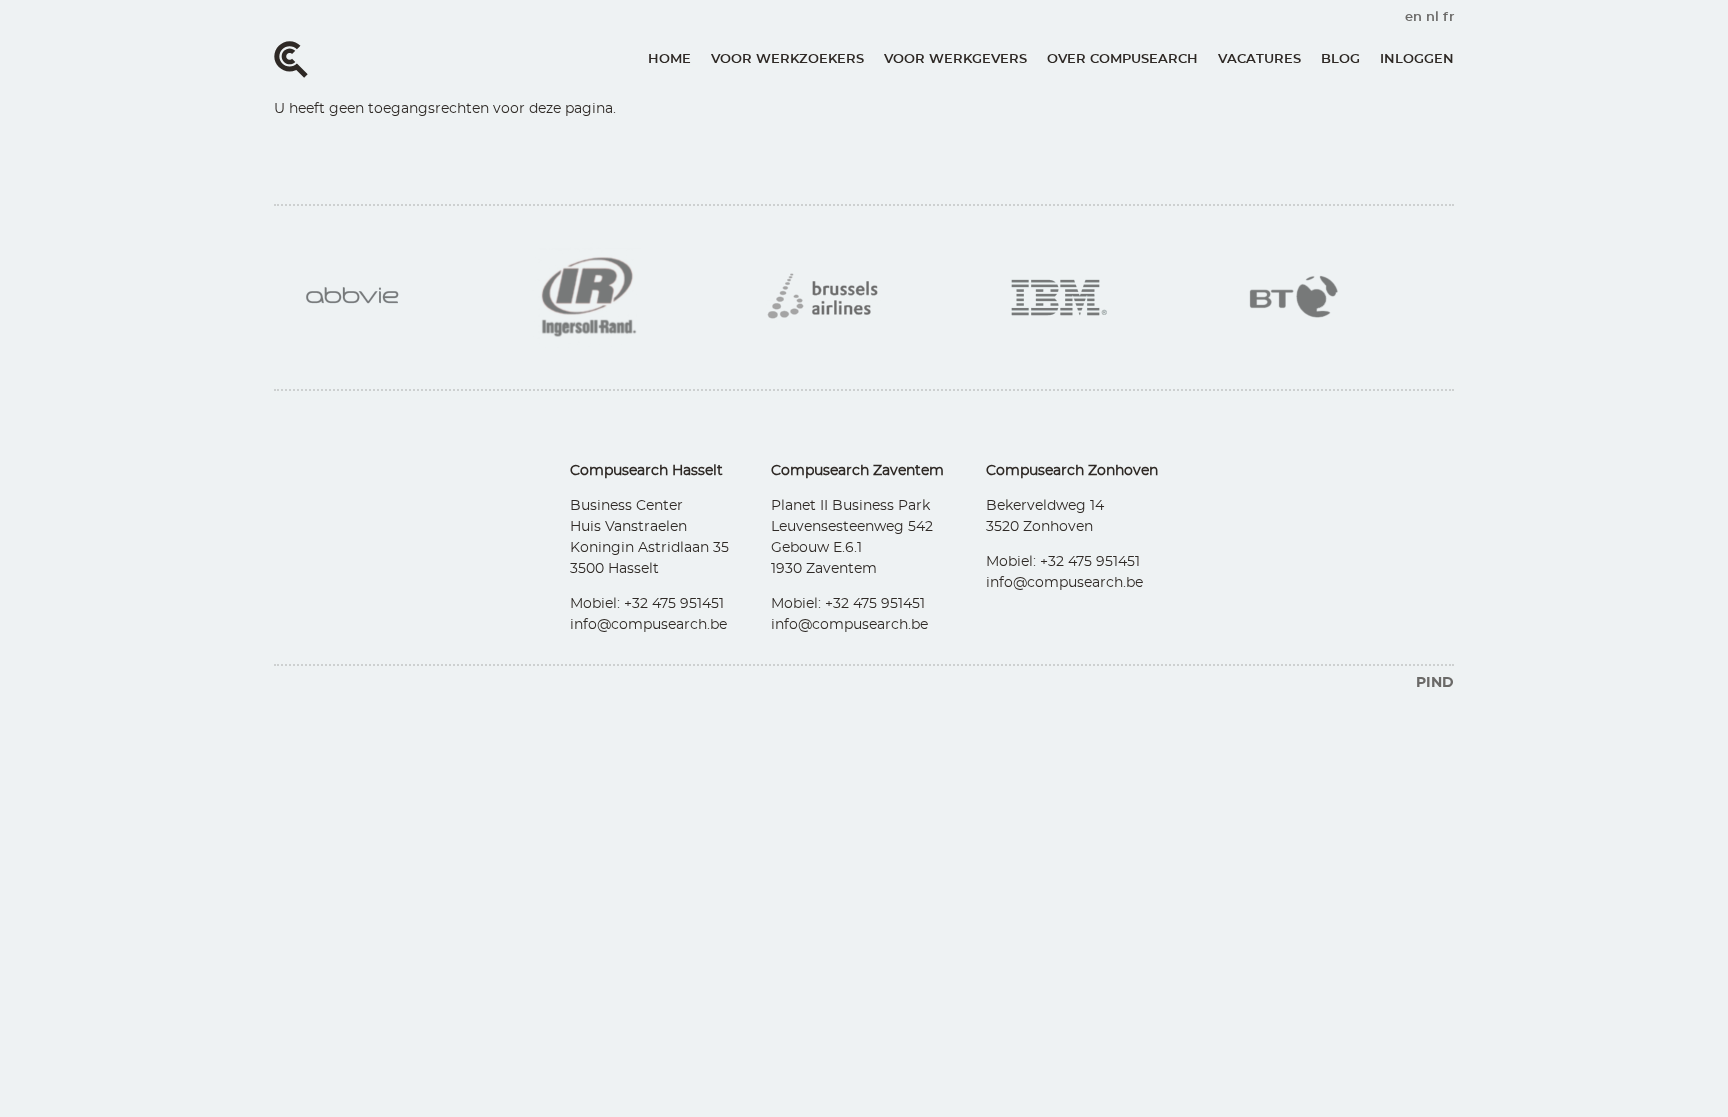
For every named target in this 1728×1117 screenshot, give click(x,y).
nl (1432, 17)
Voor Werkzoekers (787, 59)
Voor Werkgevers (955, 59)
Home (669, 59)
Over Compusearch (1122, 59)
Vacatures (1259, 59)
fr (1448, 17)
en (1413, 17)
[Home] (291, 59)
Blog (1340, 59)
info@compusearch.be (648, 625)
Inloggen (1417, 59)
